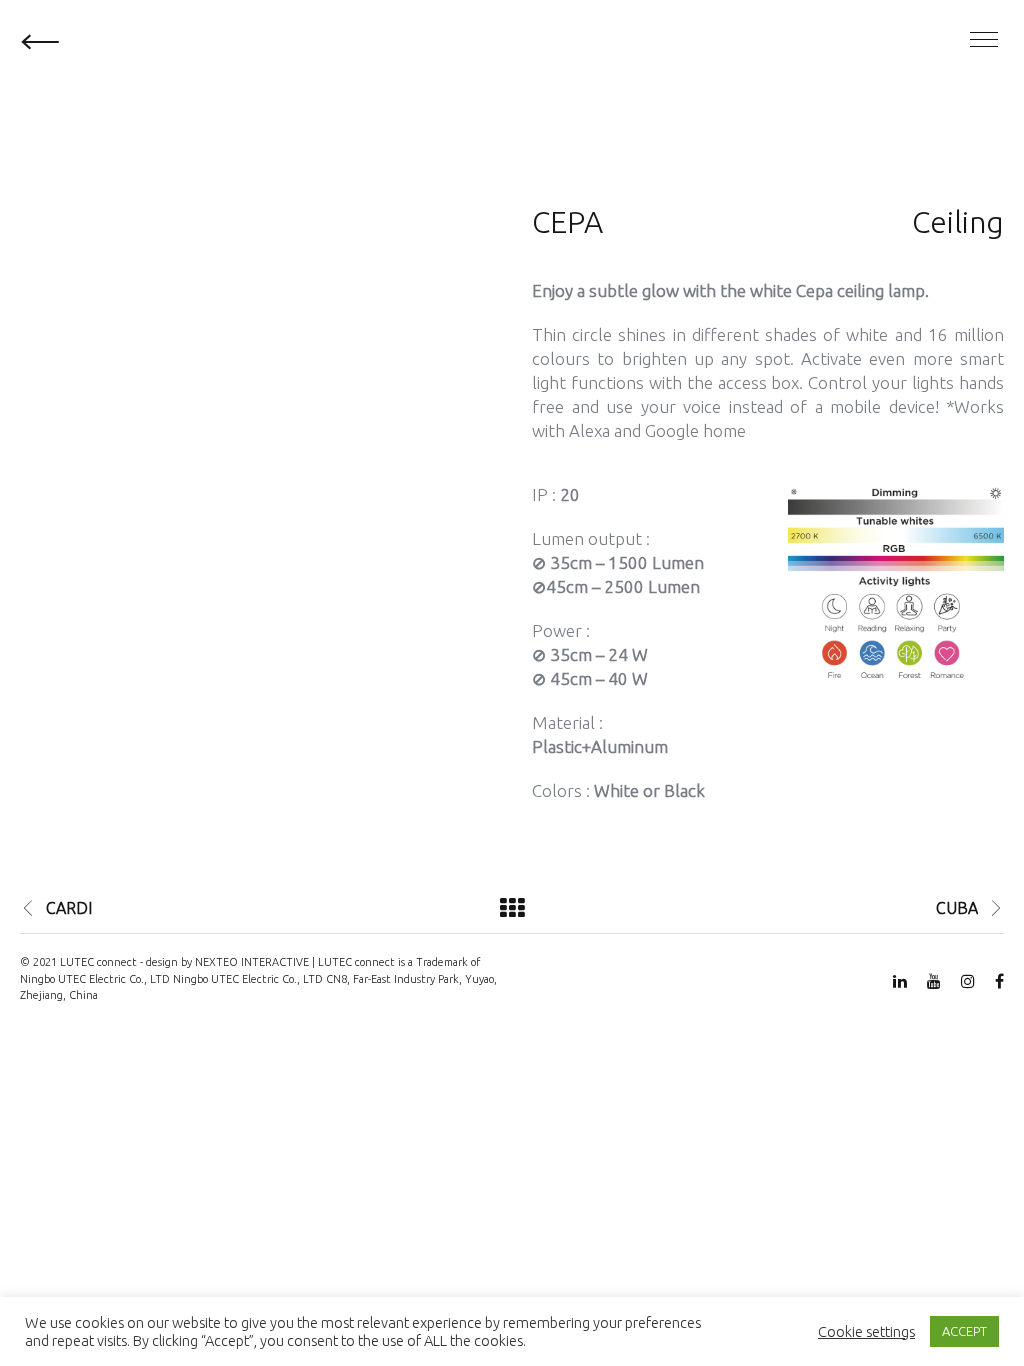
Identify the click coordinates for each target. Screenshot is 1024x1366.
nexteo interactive (252, 962)
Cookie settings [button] (866, 1331)
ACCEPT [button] (964, 1331)
